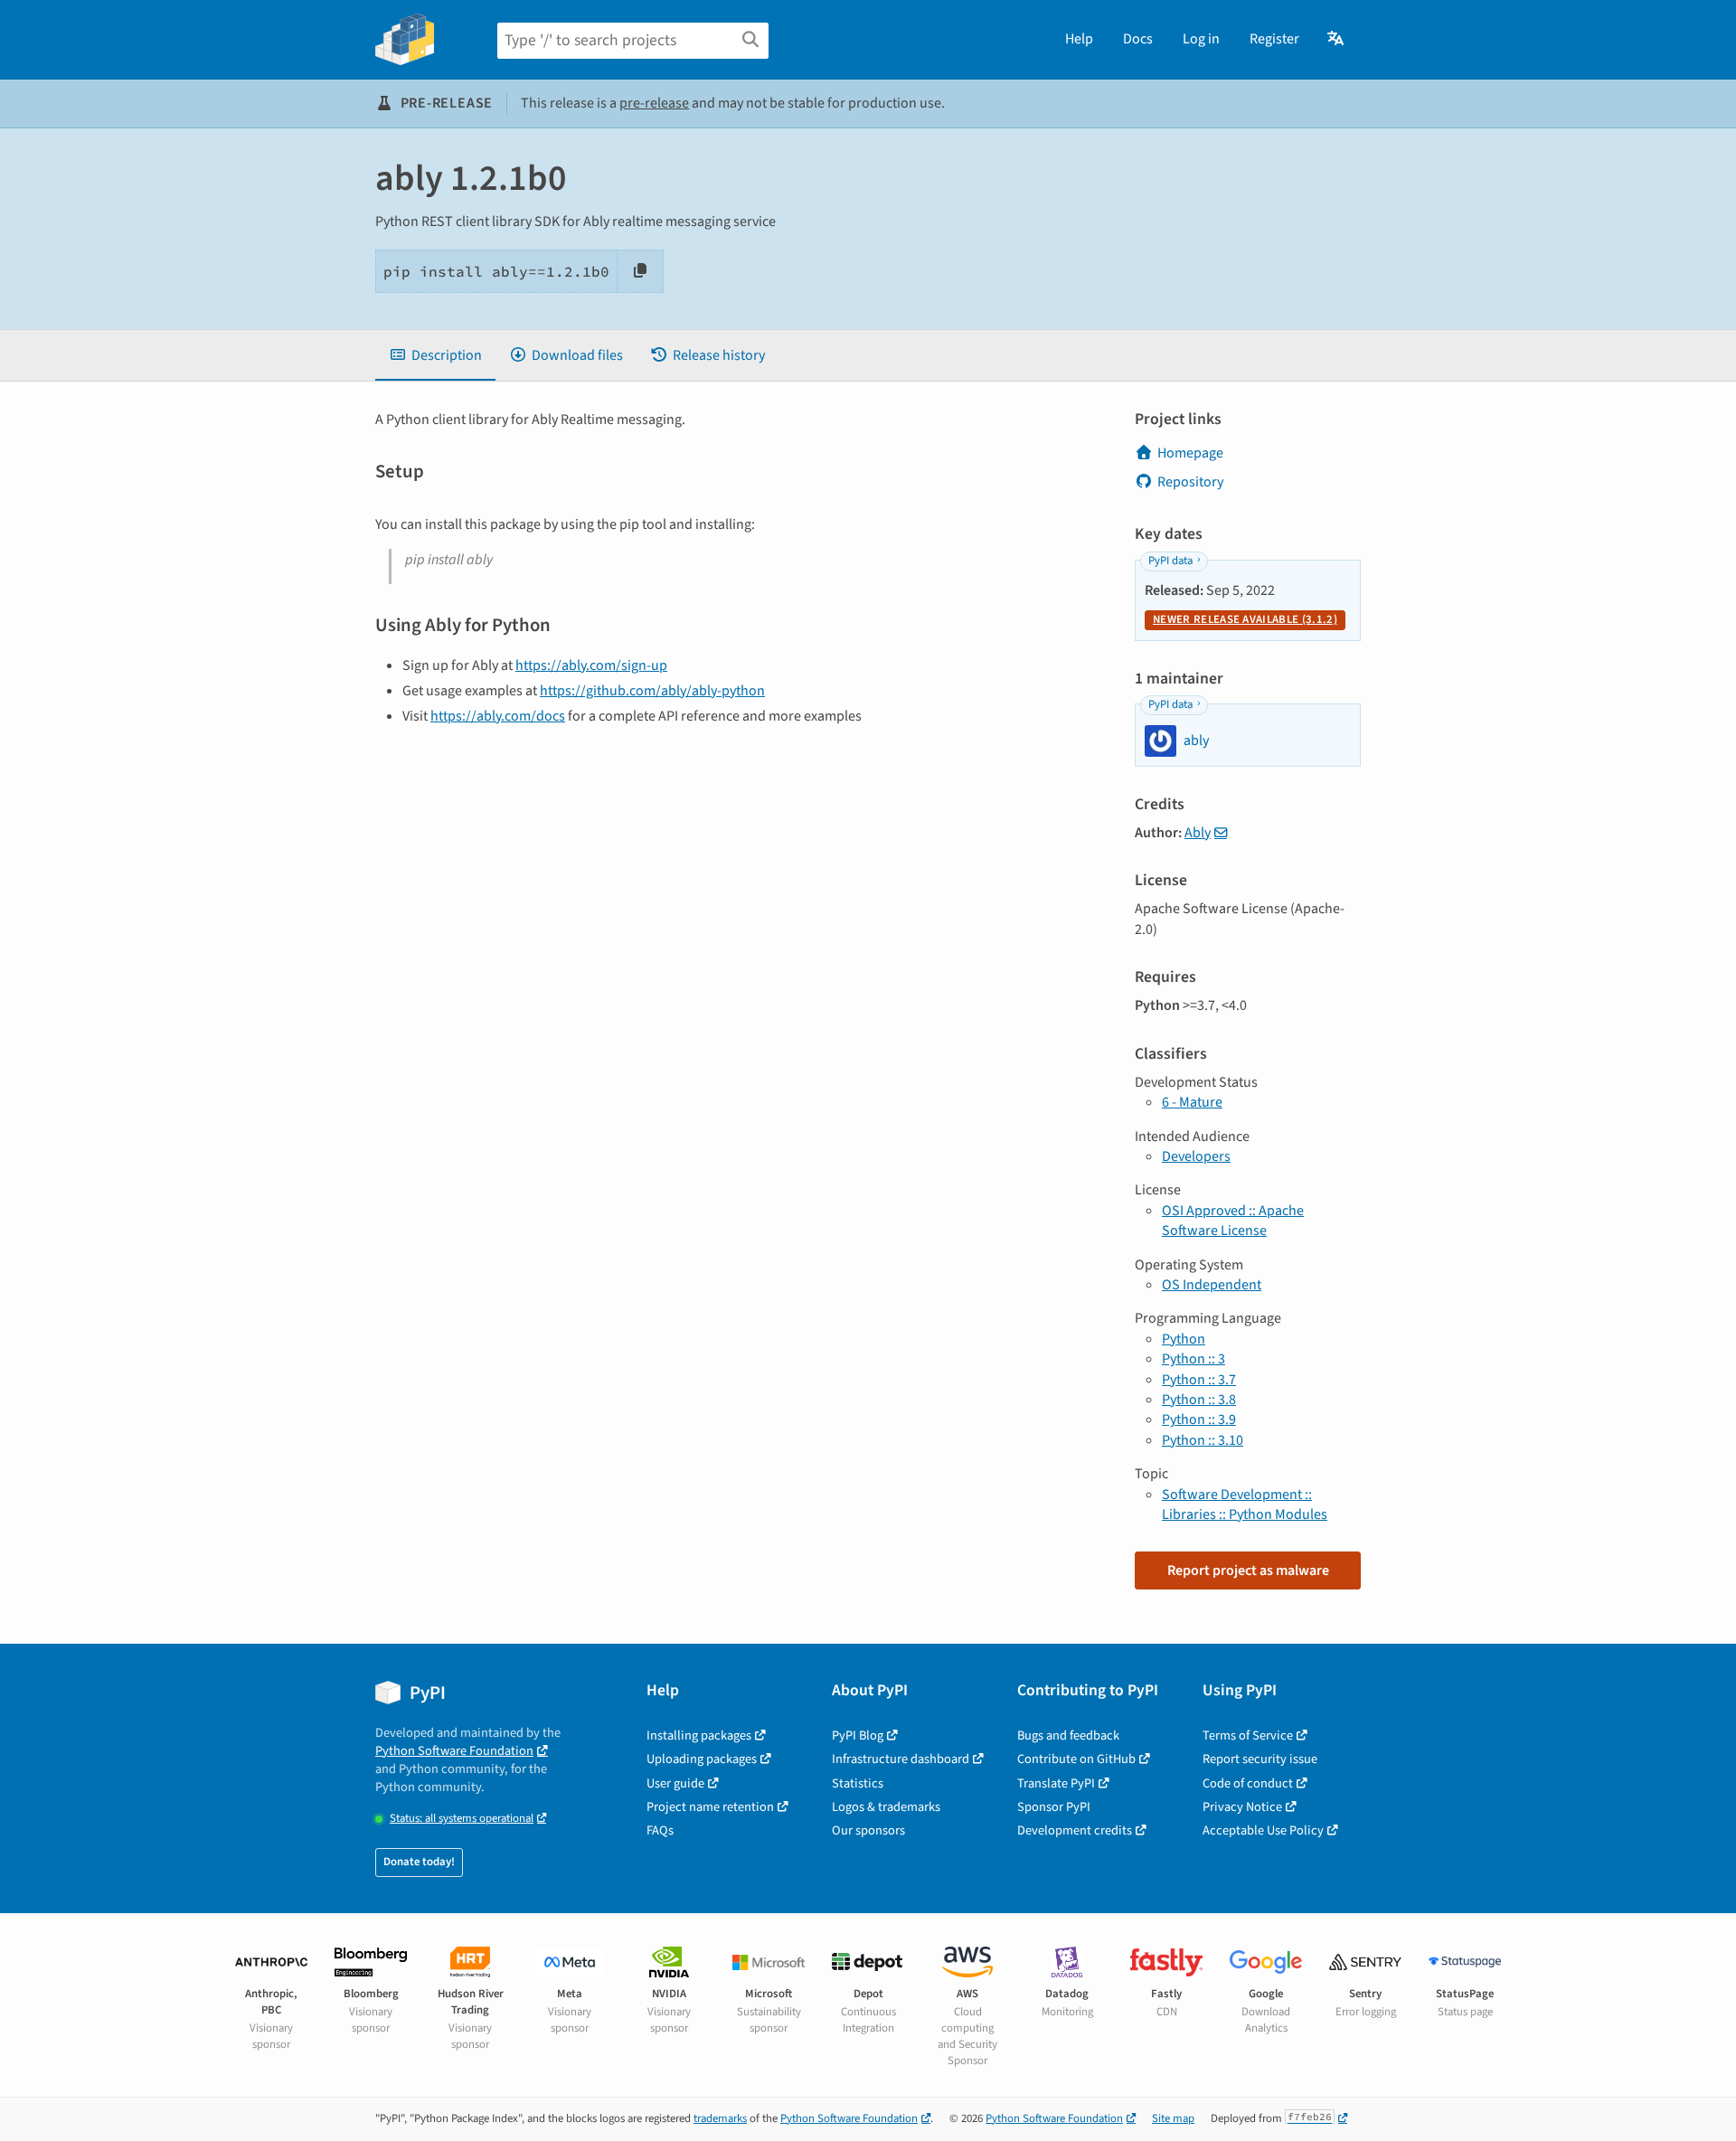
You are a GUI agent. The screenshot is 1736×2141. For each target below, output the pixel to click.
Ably (1198, 833)
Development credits (1075, 1830)
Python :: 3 (1193, 1359)
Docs (1138, 39)
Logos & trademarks (886, 1807)
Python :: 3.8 (1199, 1400)
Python (1184, 1339)
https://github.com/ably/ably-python (652, 691)
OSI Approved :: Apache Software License (1233, 1221)
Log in (1201, 39)
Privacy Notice (1242, 1807)
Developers (1196, 1156)
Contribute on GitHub (1076, 1759)
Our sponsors (868, 1830)
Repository (1190, 482)
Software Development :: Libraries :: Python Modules (1245, 1504)
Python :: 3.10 (1203, 1440)
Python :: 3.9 (1199, 1419)
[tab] (435, 355)
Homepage (1190, 453)
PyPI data (1170, 561)
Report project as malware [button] (1248, 1570)
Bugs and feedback (1068, 1735)
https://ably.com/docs (498, 716)
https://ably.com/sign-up (591, 665)
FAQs (660, 1830)
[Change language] (1337, 39)
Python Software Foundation (454, 1751)
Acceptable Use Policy (1263, 1830)
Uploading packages (702, 1759)
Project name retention (710, 1807)
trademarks (720, 2118)
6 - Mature (1192, 1102)
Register (1274, 39)
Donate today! (419, 1862)
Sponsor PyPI (1054, 1807)
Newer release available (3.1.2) (1245, 619)
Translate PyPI (1056, 1783)
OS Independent (1212, 1285)
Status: (462, 1819)
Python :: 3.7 (1199, 1380)
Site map (1173, 2118)
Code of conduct (1248, 1783)
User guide (675, 1783)
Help (1079, 39)
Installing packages (699, 1735)
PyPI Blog (858, 1735)
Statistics (858, 1783)
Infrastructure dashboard (901, 1759)
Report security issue (1260, 1759)
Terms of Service (1248, 1735)
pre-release (654, 103)
